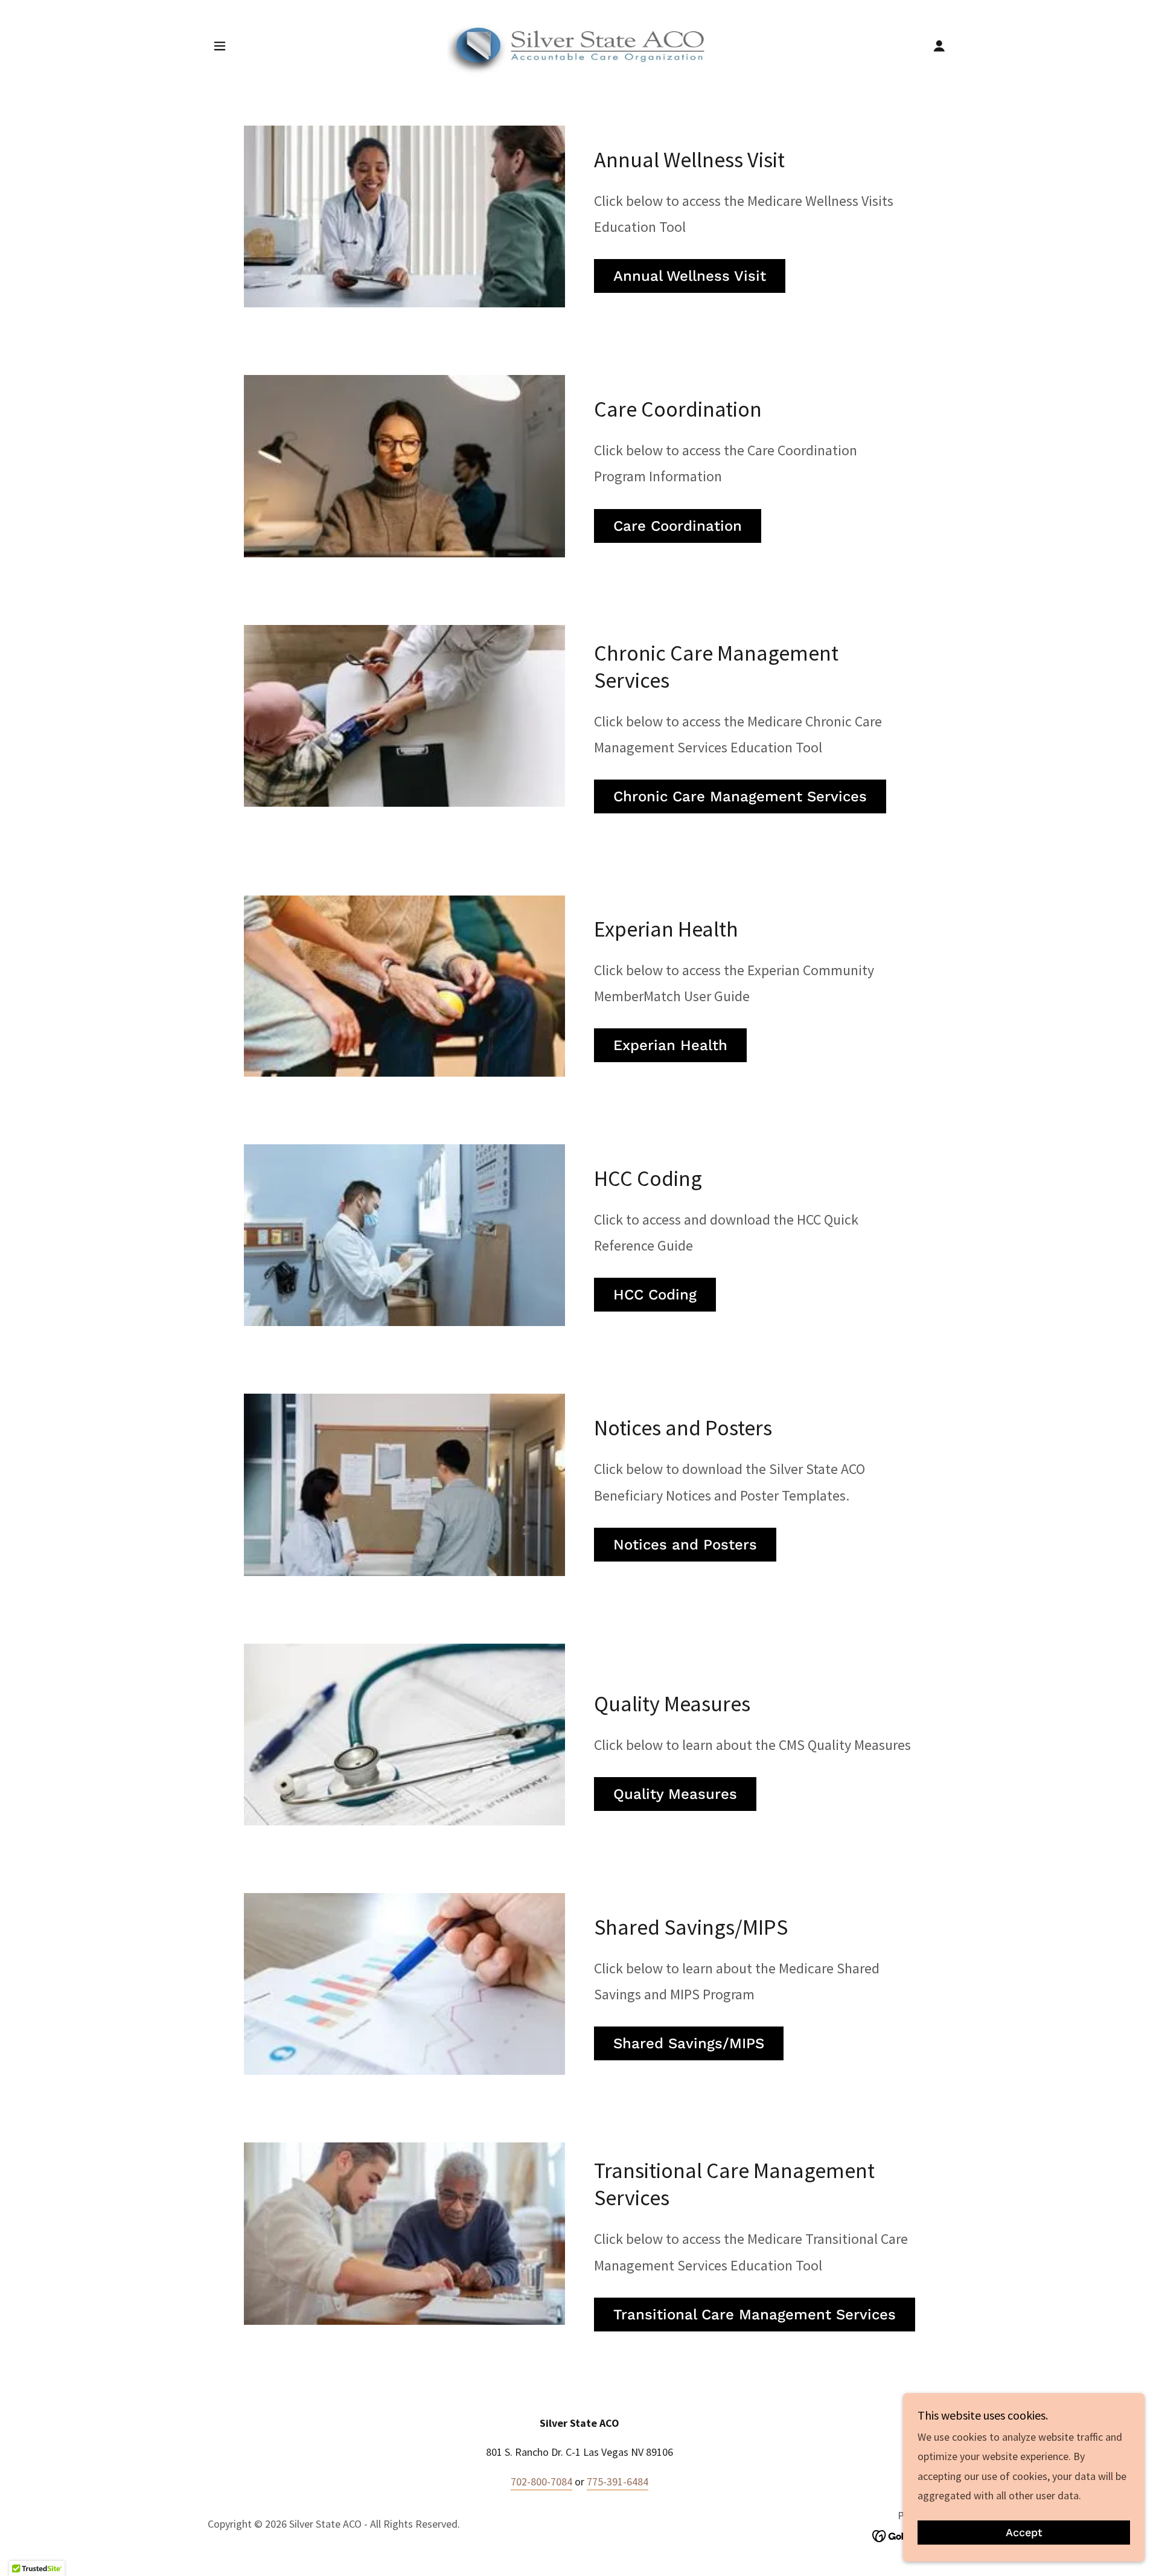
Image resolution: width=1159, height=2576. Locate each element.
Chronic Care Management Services (740, 796)
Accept (1024, 2533)
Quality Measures (675, 1794)
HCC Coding (655, 1295)
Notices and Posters (685, 1545)
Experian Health (670, 1045)
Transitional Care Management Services (755, 2315)
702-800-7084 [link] (541, 2481)
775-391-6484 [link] (618, 2481)
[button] (220, 46)
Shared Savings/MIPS (689, 2043)
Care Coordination (678, 526)
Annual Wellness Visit (690, 276)
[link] (579, 44)
